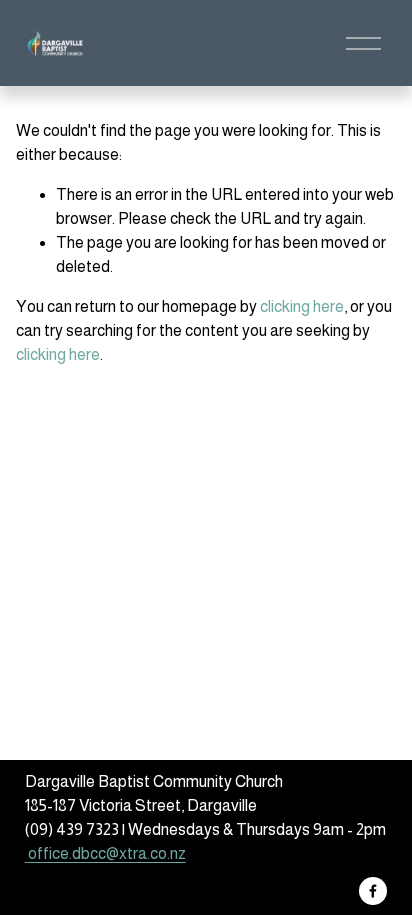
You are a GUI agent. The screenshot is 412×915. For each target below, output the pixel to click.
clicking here (302, 306)
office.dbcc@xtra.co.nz (107, 853)
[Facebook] (373, 891)
